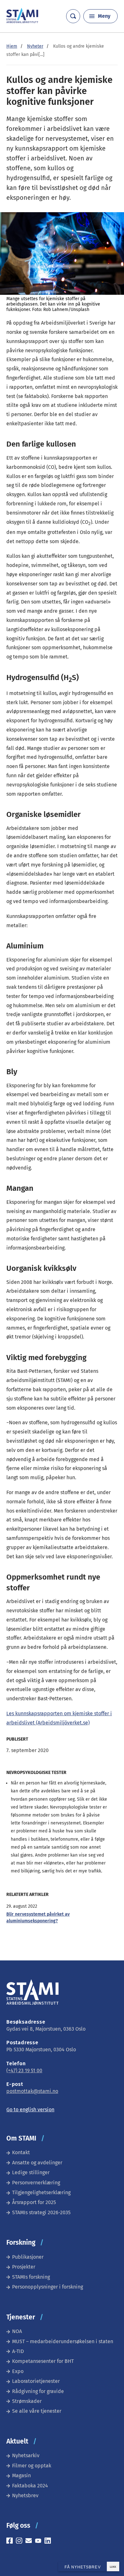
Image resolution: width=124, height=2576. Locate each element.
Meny (104, 16)
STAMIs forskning (31, 2277)
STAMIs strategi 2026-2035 (41, 2212)
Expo (18, 2371)
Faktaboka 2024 (30, 2486)
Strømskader (27, 2401)
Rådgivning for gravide (38, 2391)
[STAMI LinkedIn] (49, 2542)
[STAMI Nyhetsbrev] (30, 2542)
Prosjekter (24, 2267)
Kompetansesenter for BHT (43, 2361)
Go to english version (30, 2110)
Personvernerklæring (36, 2183)
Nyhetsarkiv (26, 2455)
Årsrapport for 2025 (34, 2202)
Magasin (21, 2475)
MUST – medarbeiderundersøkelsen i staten (63, 2341)
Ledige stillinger (31, 2172)
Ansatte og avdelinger (37, 2163)
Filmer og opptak (32, 2466)
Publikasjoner (28, 2257)
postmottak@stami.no (32, 2091)
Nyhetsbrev (25, 2495)
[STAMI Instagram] (21, 2542)
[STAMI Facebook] (11, 2542)
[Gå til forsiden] (22, 21)
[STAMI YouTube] (40, 2542)
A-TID (18, 2351)
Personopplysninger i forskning (48, 2287)
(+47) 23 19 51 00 (24, 2070)
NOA (17, 2331)
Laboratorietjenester (36, 2381)
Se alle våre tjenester (37, 2411)
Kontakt (21, 2152)
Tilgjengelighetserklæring (41, 2192)
